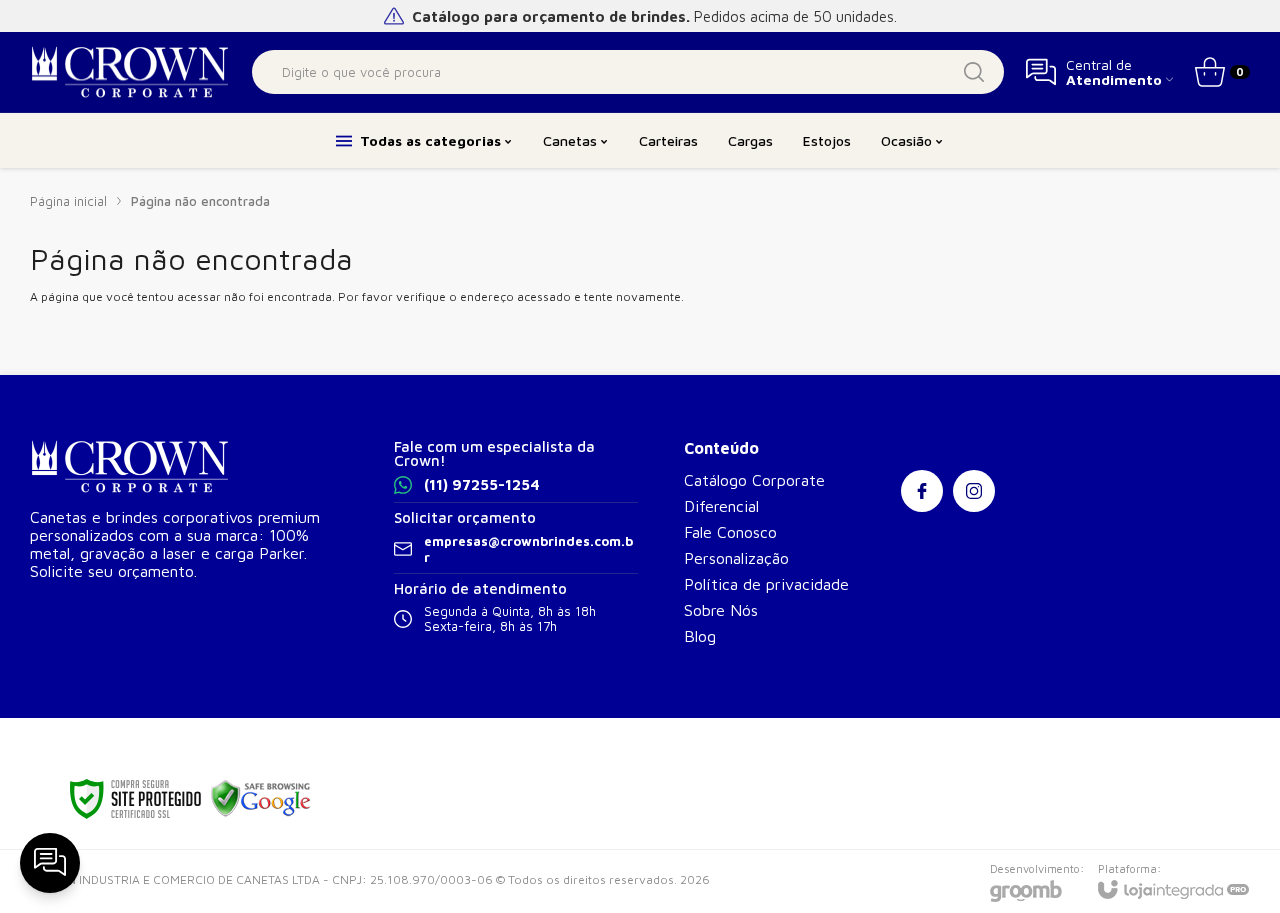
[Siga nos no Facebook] (922, 491)
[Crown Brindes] (130, 72)
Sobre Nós (721, 610)
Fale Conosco (730, 532)
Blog (700, 636)
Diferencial (721, 506)
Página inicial (68, 201)
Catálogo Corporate (754, 480)
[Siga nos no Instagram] (974, 491)
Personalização (736, 558)
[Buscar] (974, 72)
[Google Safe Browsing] (261, 797)
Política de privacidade (766, 584)
